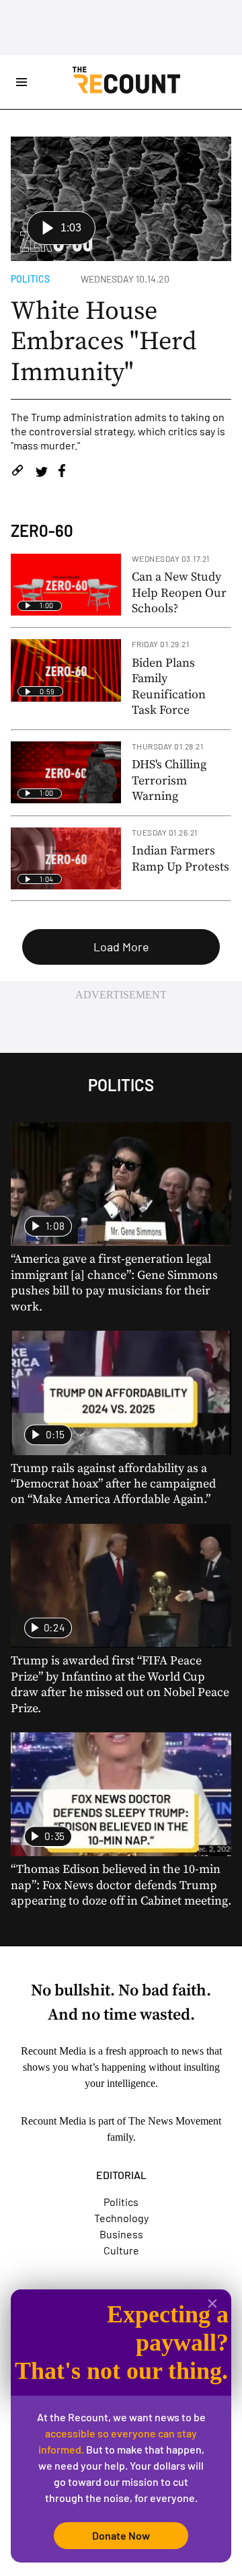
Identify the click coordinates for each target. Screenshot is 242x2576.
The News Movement (175, 2121)
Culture (121, 2250)
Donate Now (121, 2535)
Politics (30, 279)
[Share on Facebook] (62, 473)
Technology (121, 2218)
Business (121, 2234)
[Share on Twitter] (41, 473)
